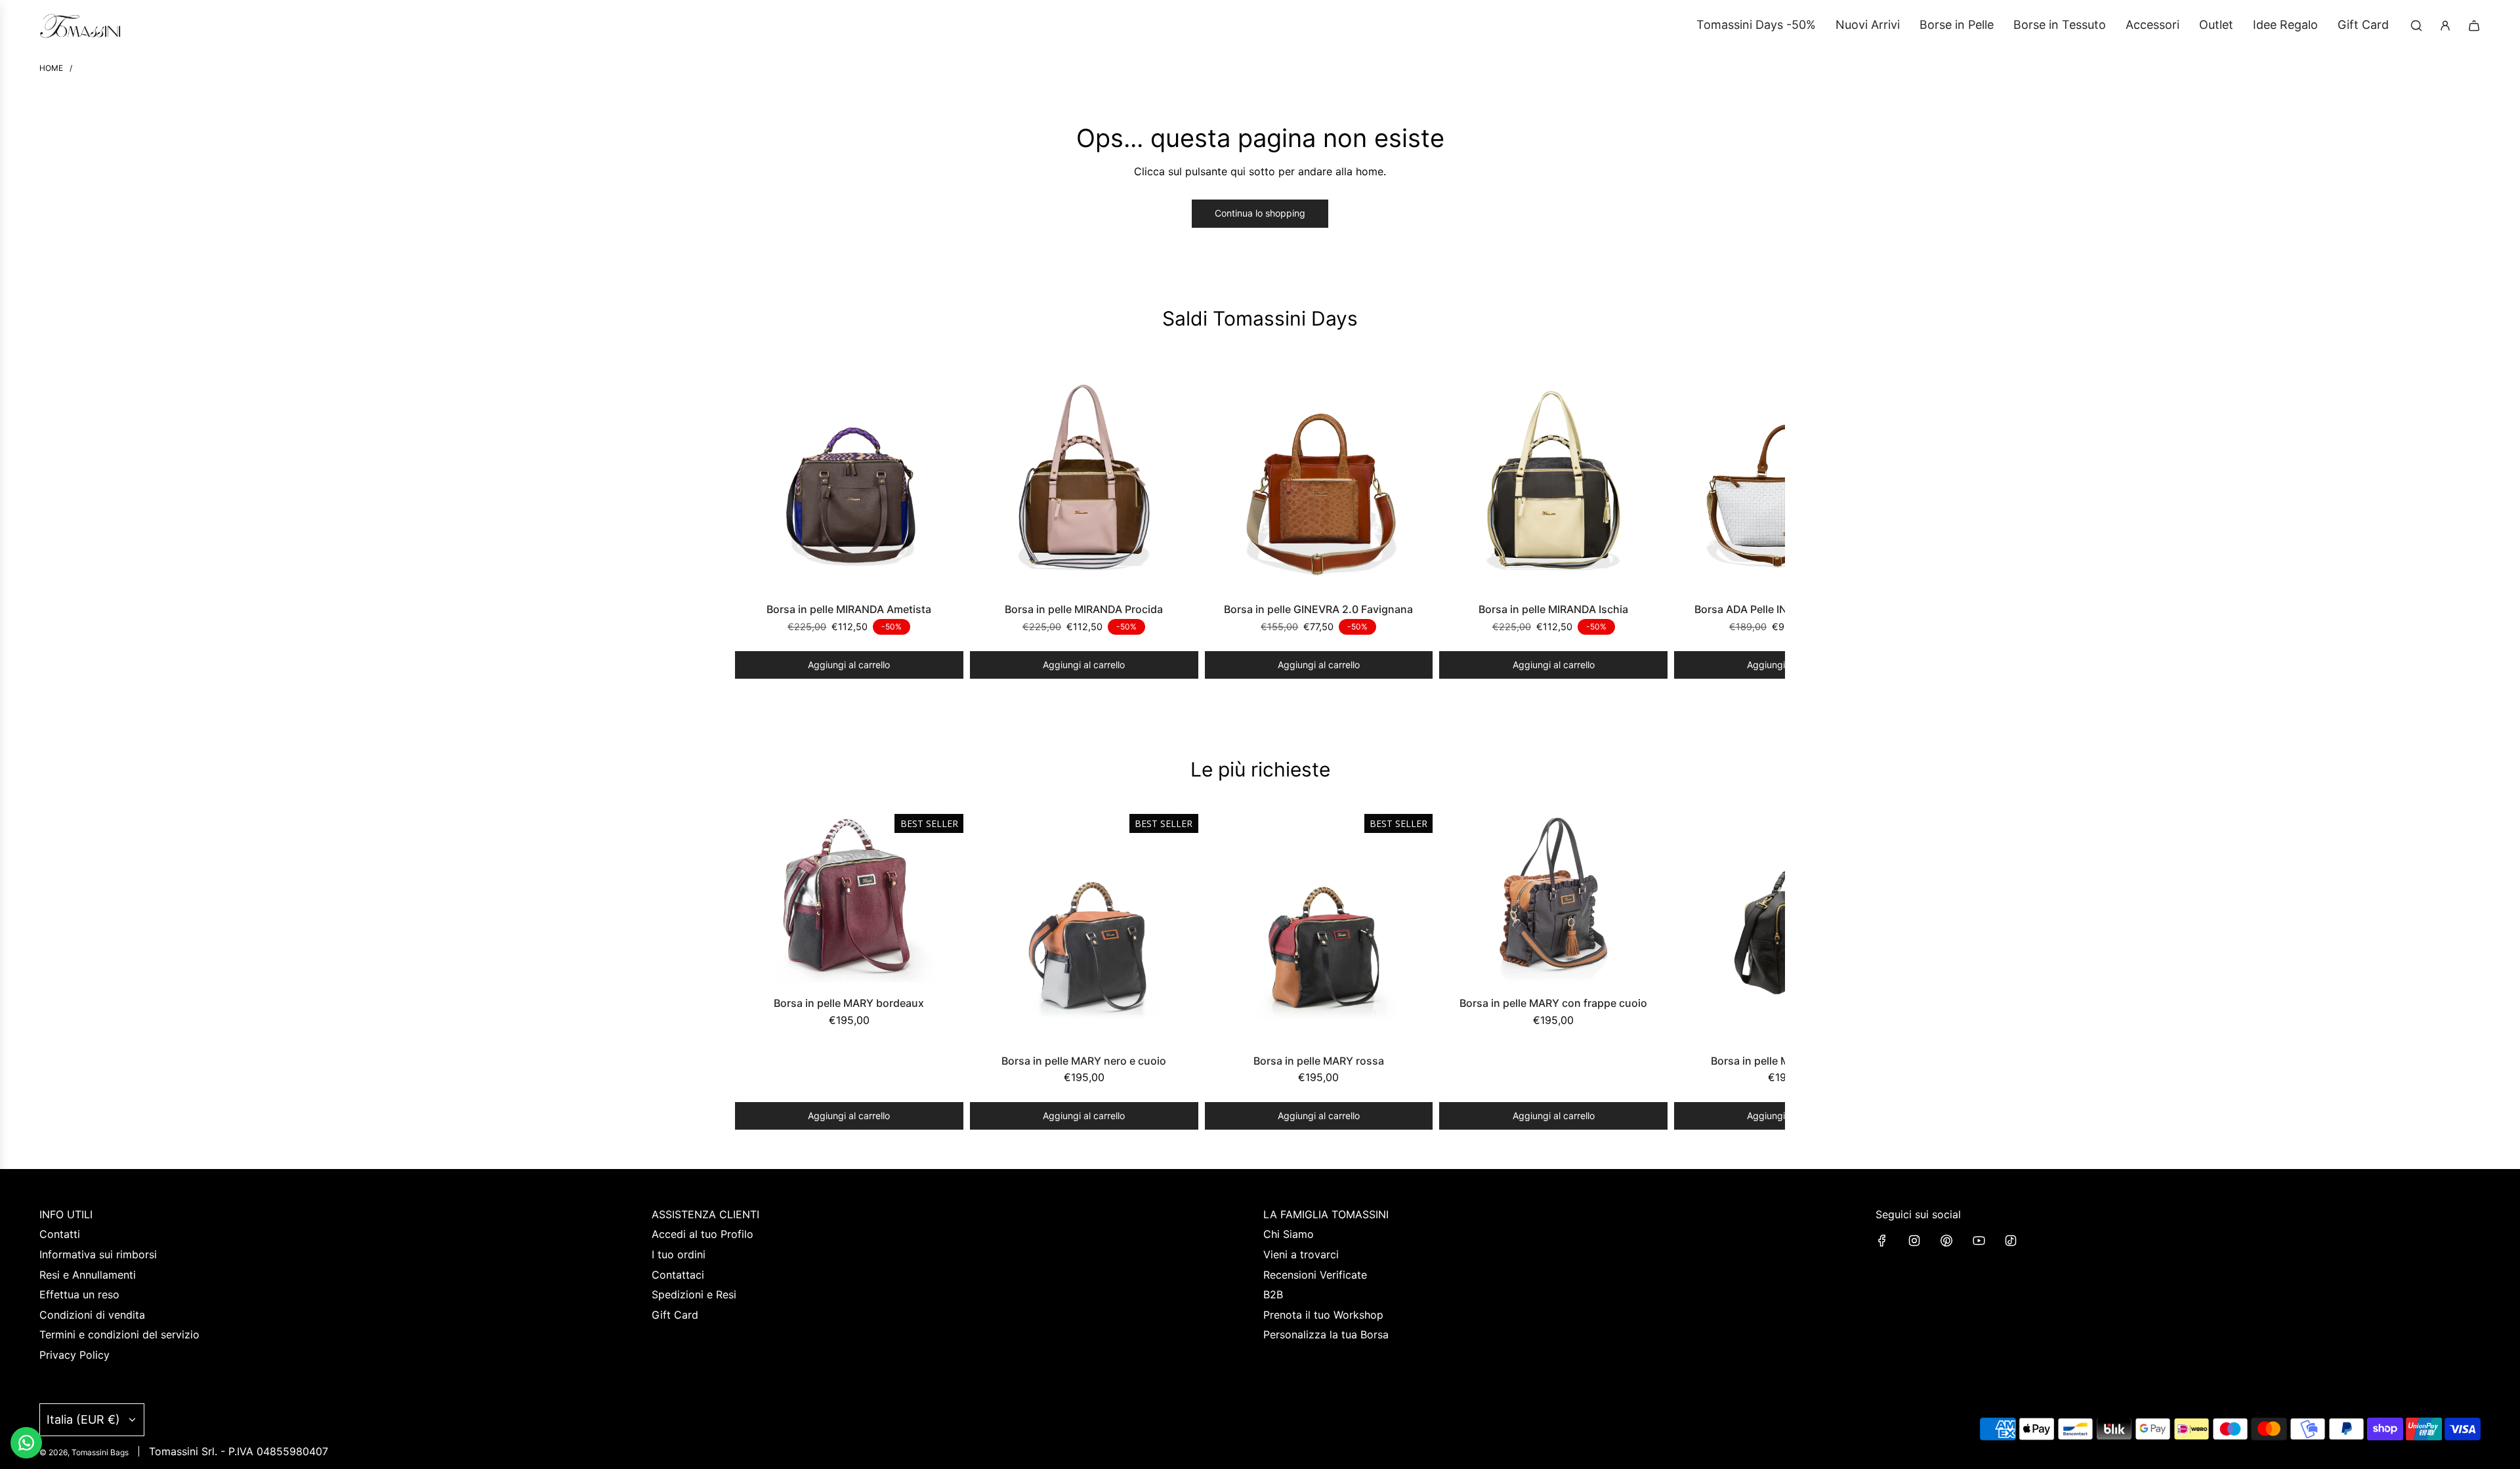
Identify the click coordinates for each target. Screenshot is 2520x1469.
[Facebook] (1882, 1241)
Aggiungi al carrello (849, 665)
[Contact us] (26, 1443)
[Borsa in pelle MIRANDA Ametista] (849, 477)
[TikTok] (2011, 1241)
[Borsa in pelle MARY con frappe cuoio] (1553, 899)
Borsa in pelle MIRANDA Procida (1084, 609)
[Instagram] (1914, 1241)
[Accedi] (2445, 26)
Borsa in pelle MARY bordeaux (849, 1003)
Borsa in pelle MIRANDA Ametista (849, 609)
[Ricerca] (2416, 26)
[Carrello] (2474, 26)
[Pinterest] (1946, 1241)
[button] (749, 521)
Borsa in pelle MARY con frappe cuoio (1553, 1003)
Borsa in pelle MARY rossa (1319, 1061)
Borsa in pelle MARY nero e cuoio (1084, 1061)
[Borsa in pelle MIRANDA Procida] (1084, 477)
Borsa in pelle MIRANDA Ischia (1553, 609)
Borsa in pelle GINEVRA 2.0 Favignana (1318, 609)
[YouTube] (1979, 1241)
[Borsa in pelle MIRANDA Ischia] (1553, 477)
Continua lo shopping (1260, 213)
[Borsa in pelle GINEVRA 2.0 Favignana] (1319, 477)
